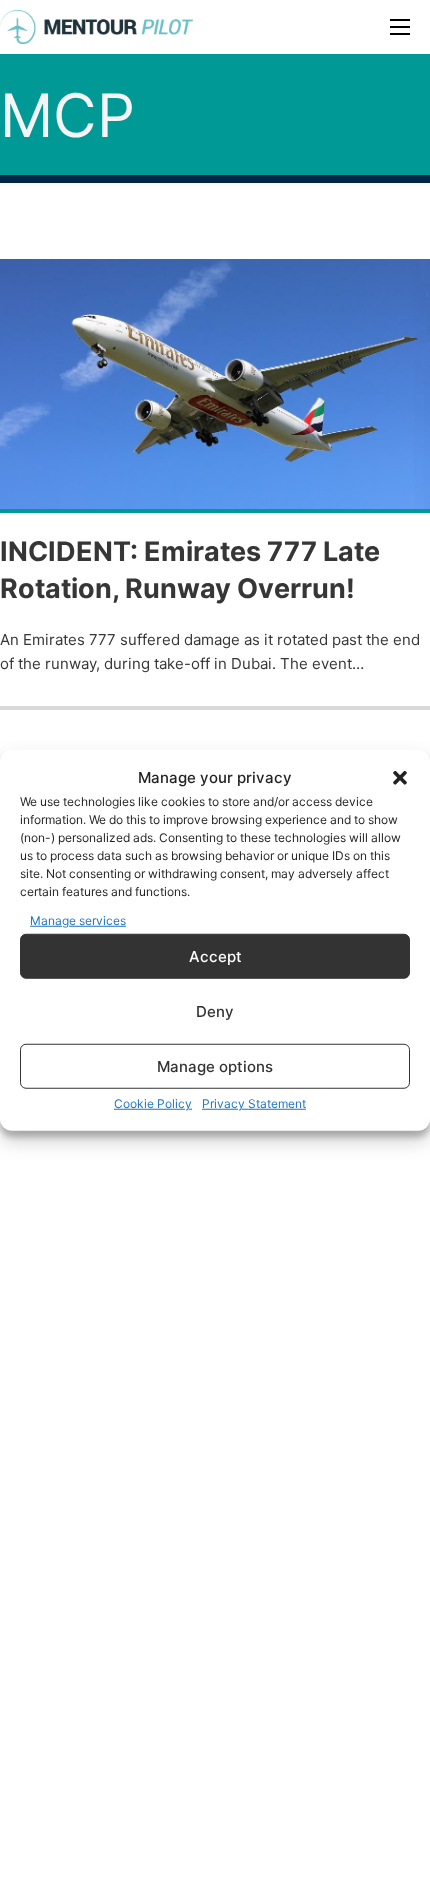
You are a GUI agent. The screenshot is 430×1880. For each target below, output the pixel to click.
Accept (215, 955)
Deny (215, 1010)
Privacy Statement (254, 1103)
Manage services (78, 919)
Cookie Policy (153, 1103)
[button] (400, 778)
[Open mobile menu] (400, 27)
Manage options (215, 1065)
